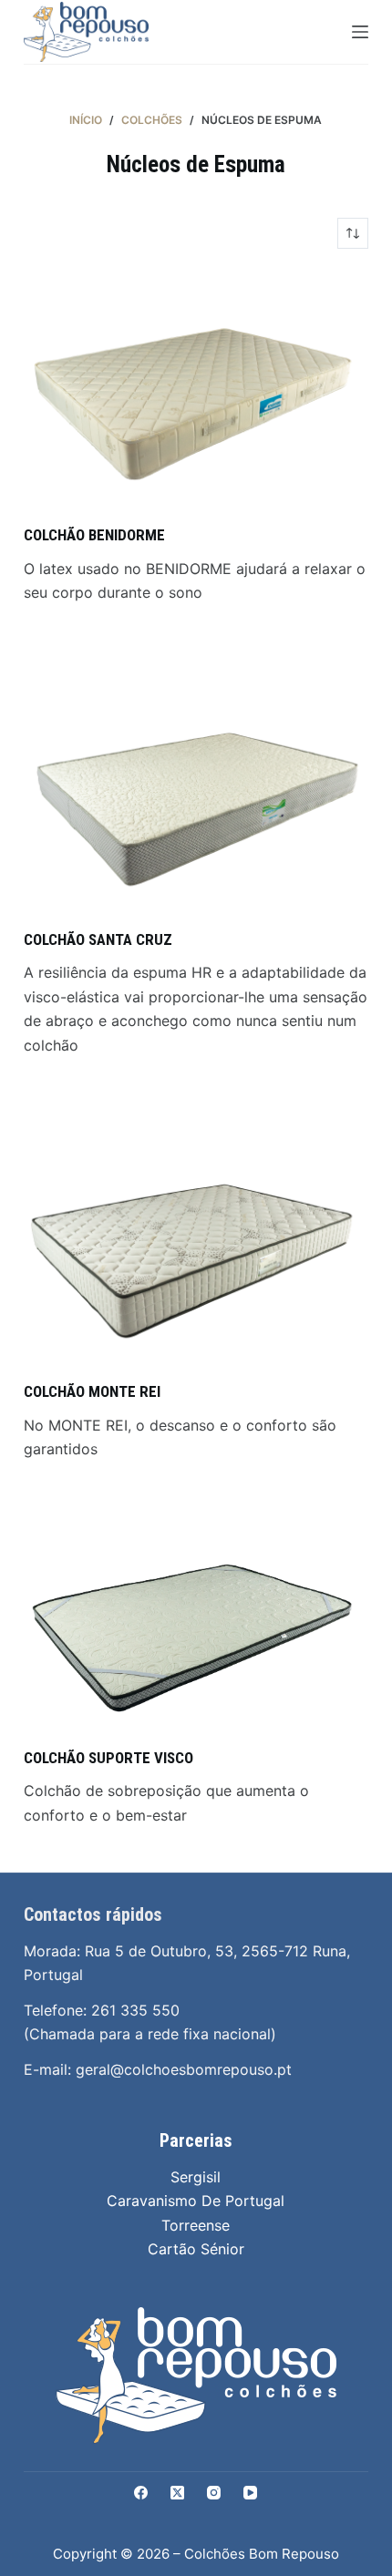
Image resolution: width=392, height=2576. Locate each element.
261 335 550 (135, 2010)
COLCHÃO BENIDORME (94, 535)
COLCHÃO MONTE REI (92, 1391)
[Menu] (360, 32)
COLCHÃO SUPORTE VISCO (108, 1758)
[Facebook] (141, 2493)
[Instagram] (214, 2493)
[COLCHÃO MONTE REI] (196, 1243)
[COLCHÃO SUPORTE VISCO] (196, 1627)
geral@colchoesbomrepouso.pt (184, 2069)
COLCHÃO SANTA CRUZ (98, 939)
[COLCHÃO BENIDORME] (196, 386)
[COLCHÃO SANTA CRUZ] (196, 791)
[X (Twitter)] (177, 2493)
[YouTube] (250, 2493)
